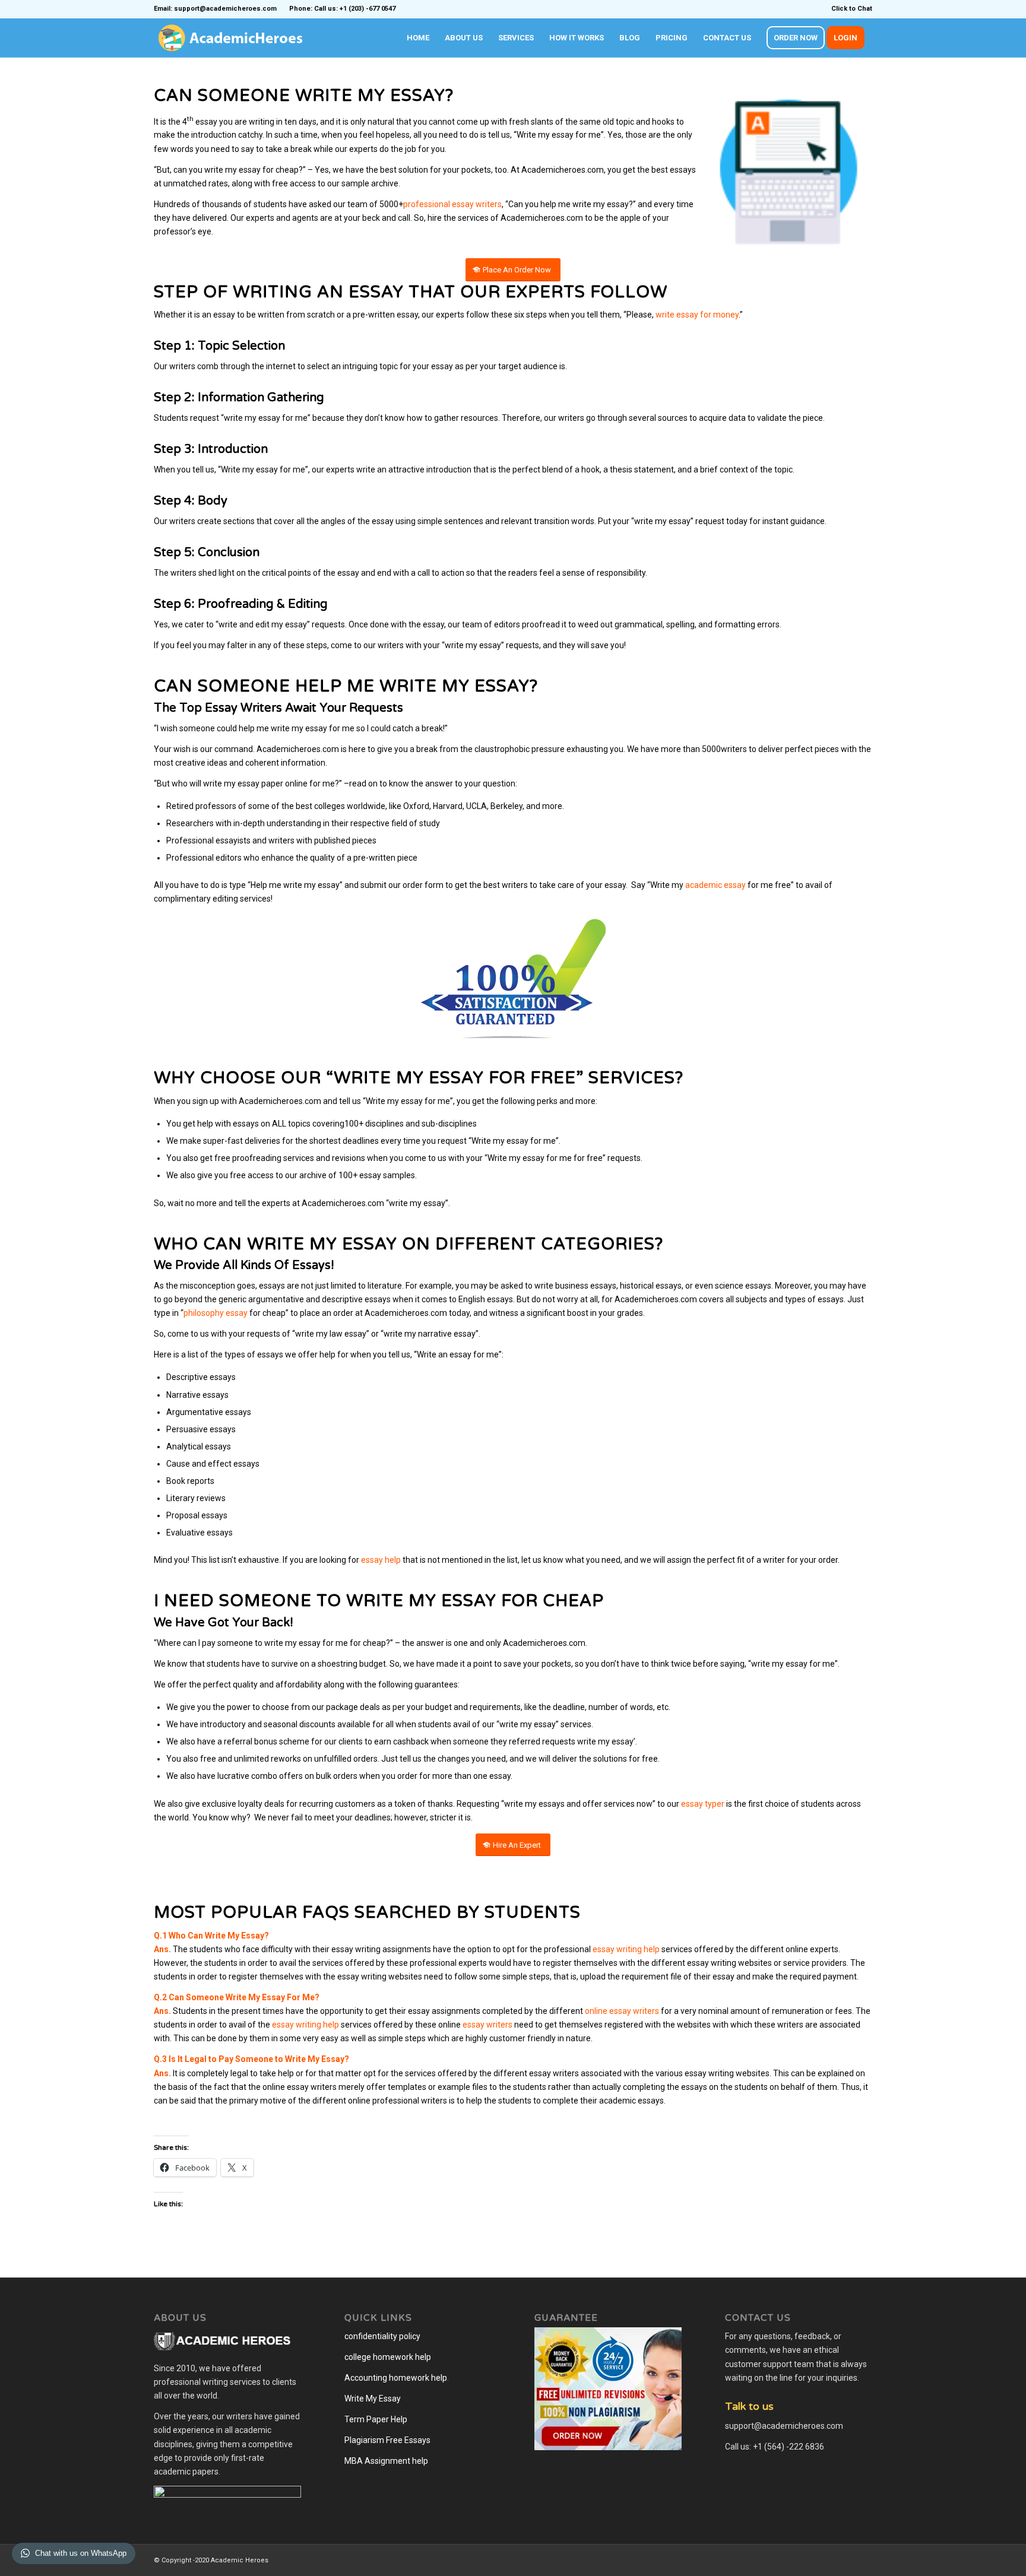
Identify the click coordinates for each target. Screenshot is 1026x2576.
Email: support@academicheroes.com (215, 9)
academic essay (715, 885)
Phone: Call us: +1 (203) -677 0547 (342, 9)
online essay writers (622, 2011)
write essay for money (697, 315)
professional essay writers (452, 204)
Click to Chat (852, 9)
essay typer (703, 1804)
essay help (381, 1560)
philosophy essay (216, 1313)
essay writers (487, 2025)
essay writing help (626, 1949)
